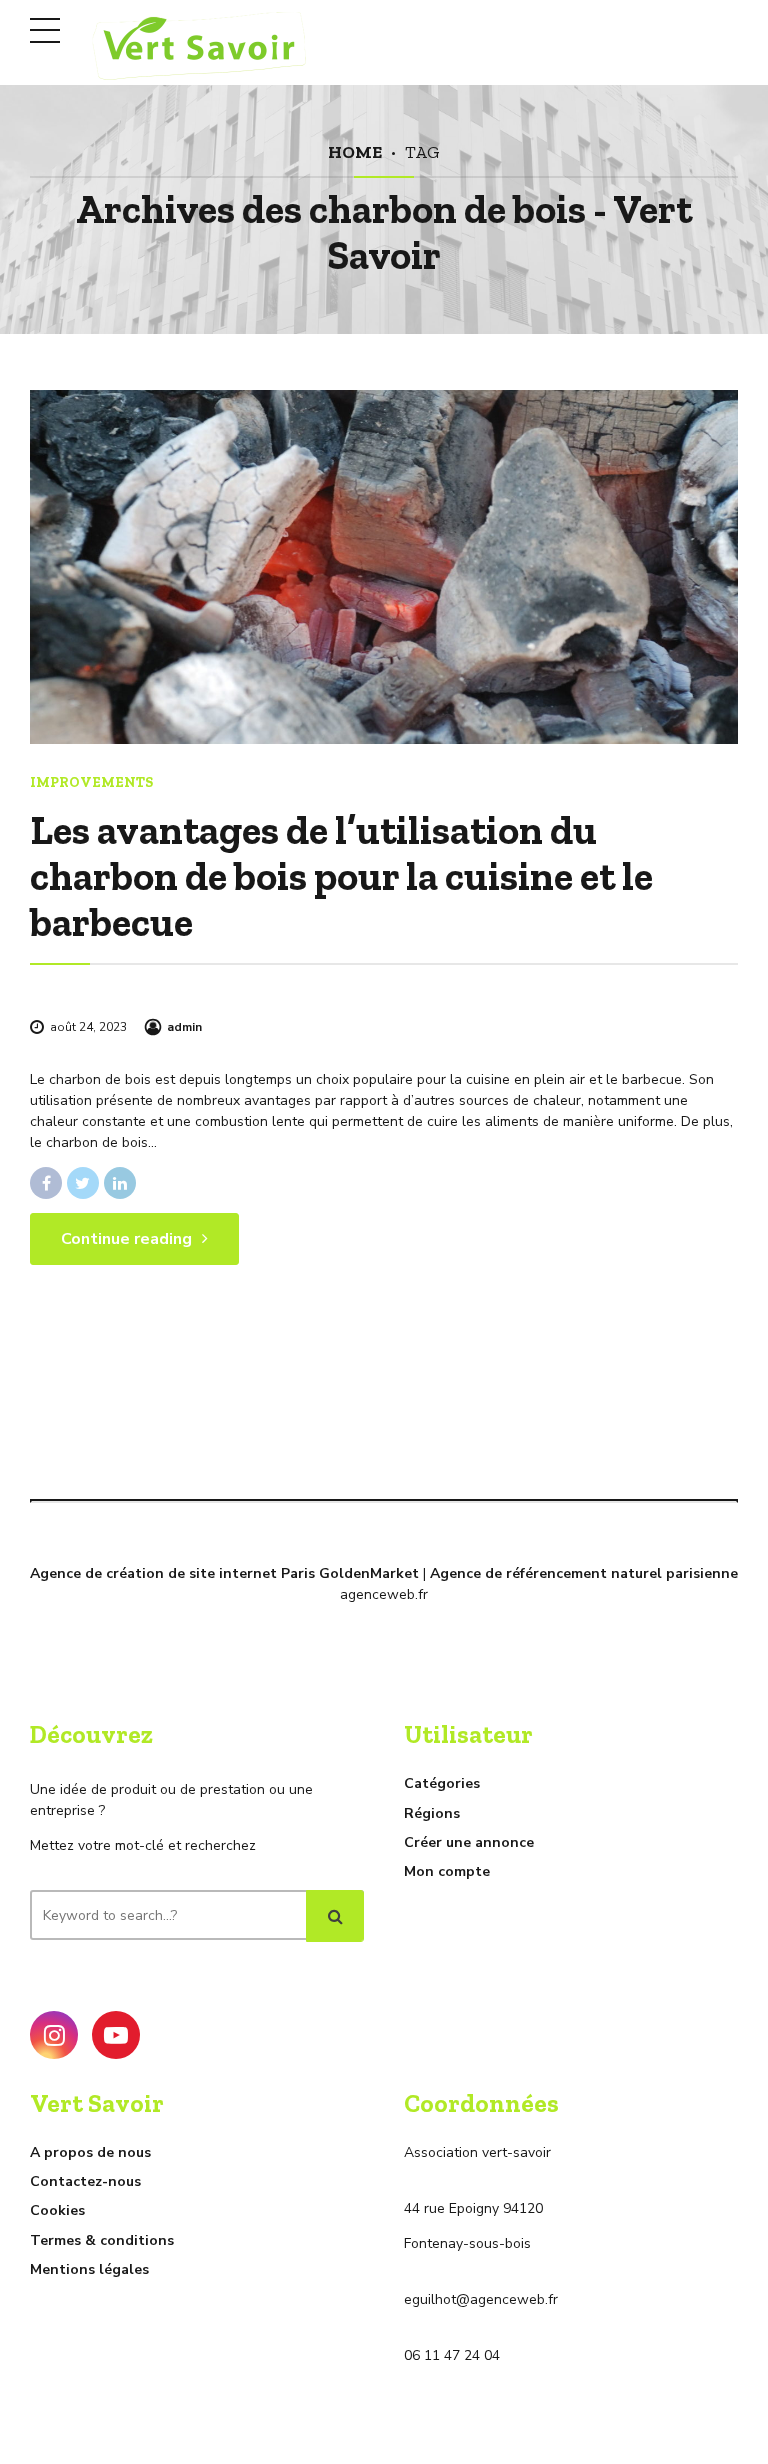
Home (355, 151)
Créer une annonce (469, 1842)
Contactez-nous (85, 2181)
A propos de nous (90, 2152)
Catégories (442, 1783)
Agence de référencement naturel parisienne (584, 1573)
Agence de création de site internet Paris (172, 1573)
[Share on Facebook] (46, 1183)
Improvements (91, 782)
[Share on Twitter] (83, 1183)
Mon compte (447, 1871)
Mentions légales (89, 2269)
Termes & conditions (102, 2240)
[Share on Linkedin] (120, 1183)
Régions (432, 1813)
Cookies (57, 2210)
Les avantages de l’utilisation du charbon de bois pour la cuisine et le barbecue (341, 876)
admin (184, 1027)
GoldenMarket (369, 1573)
